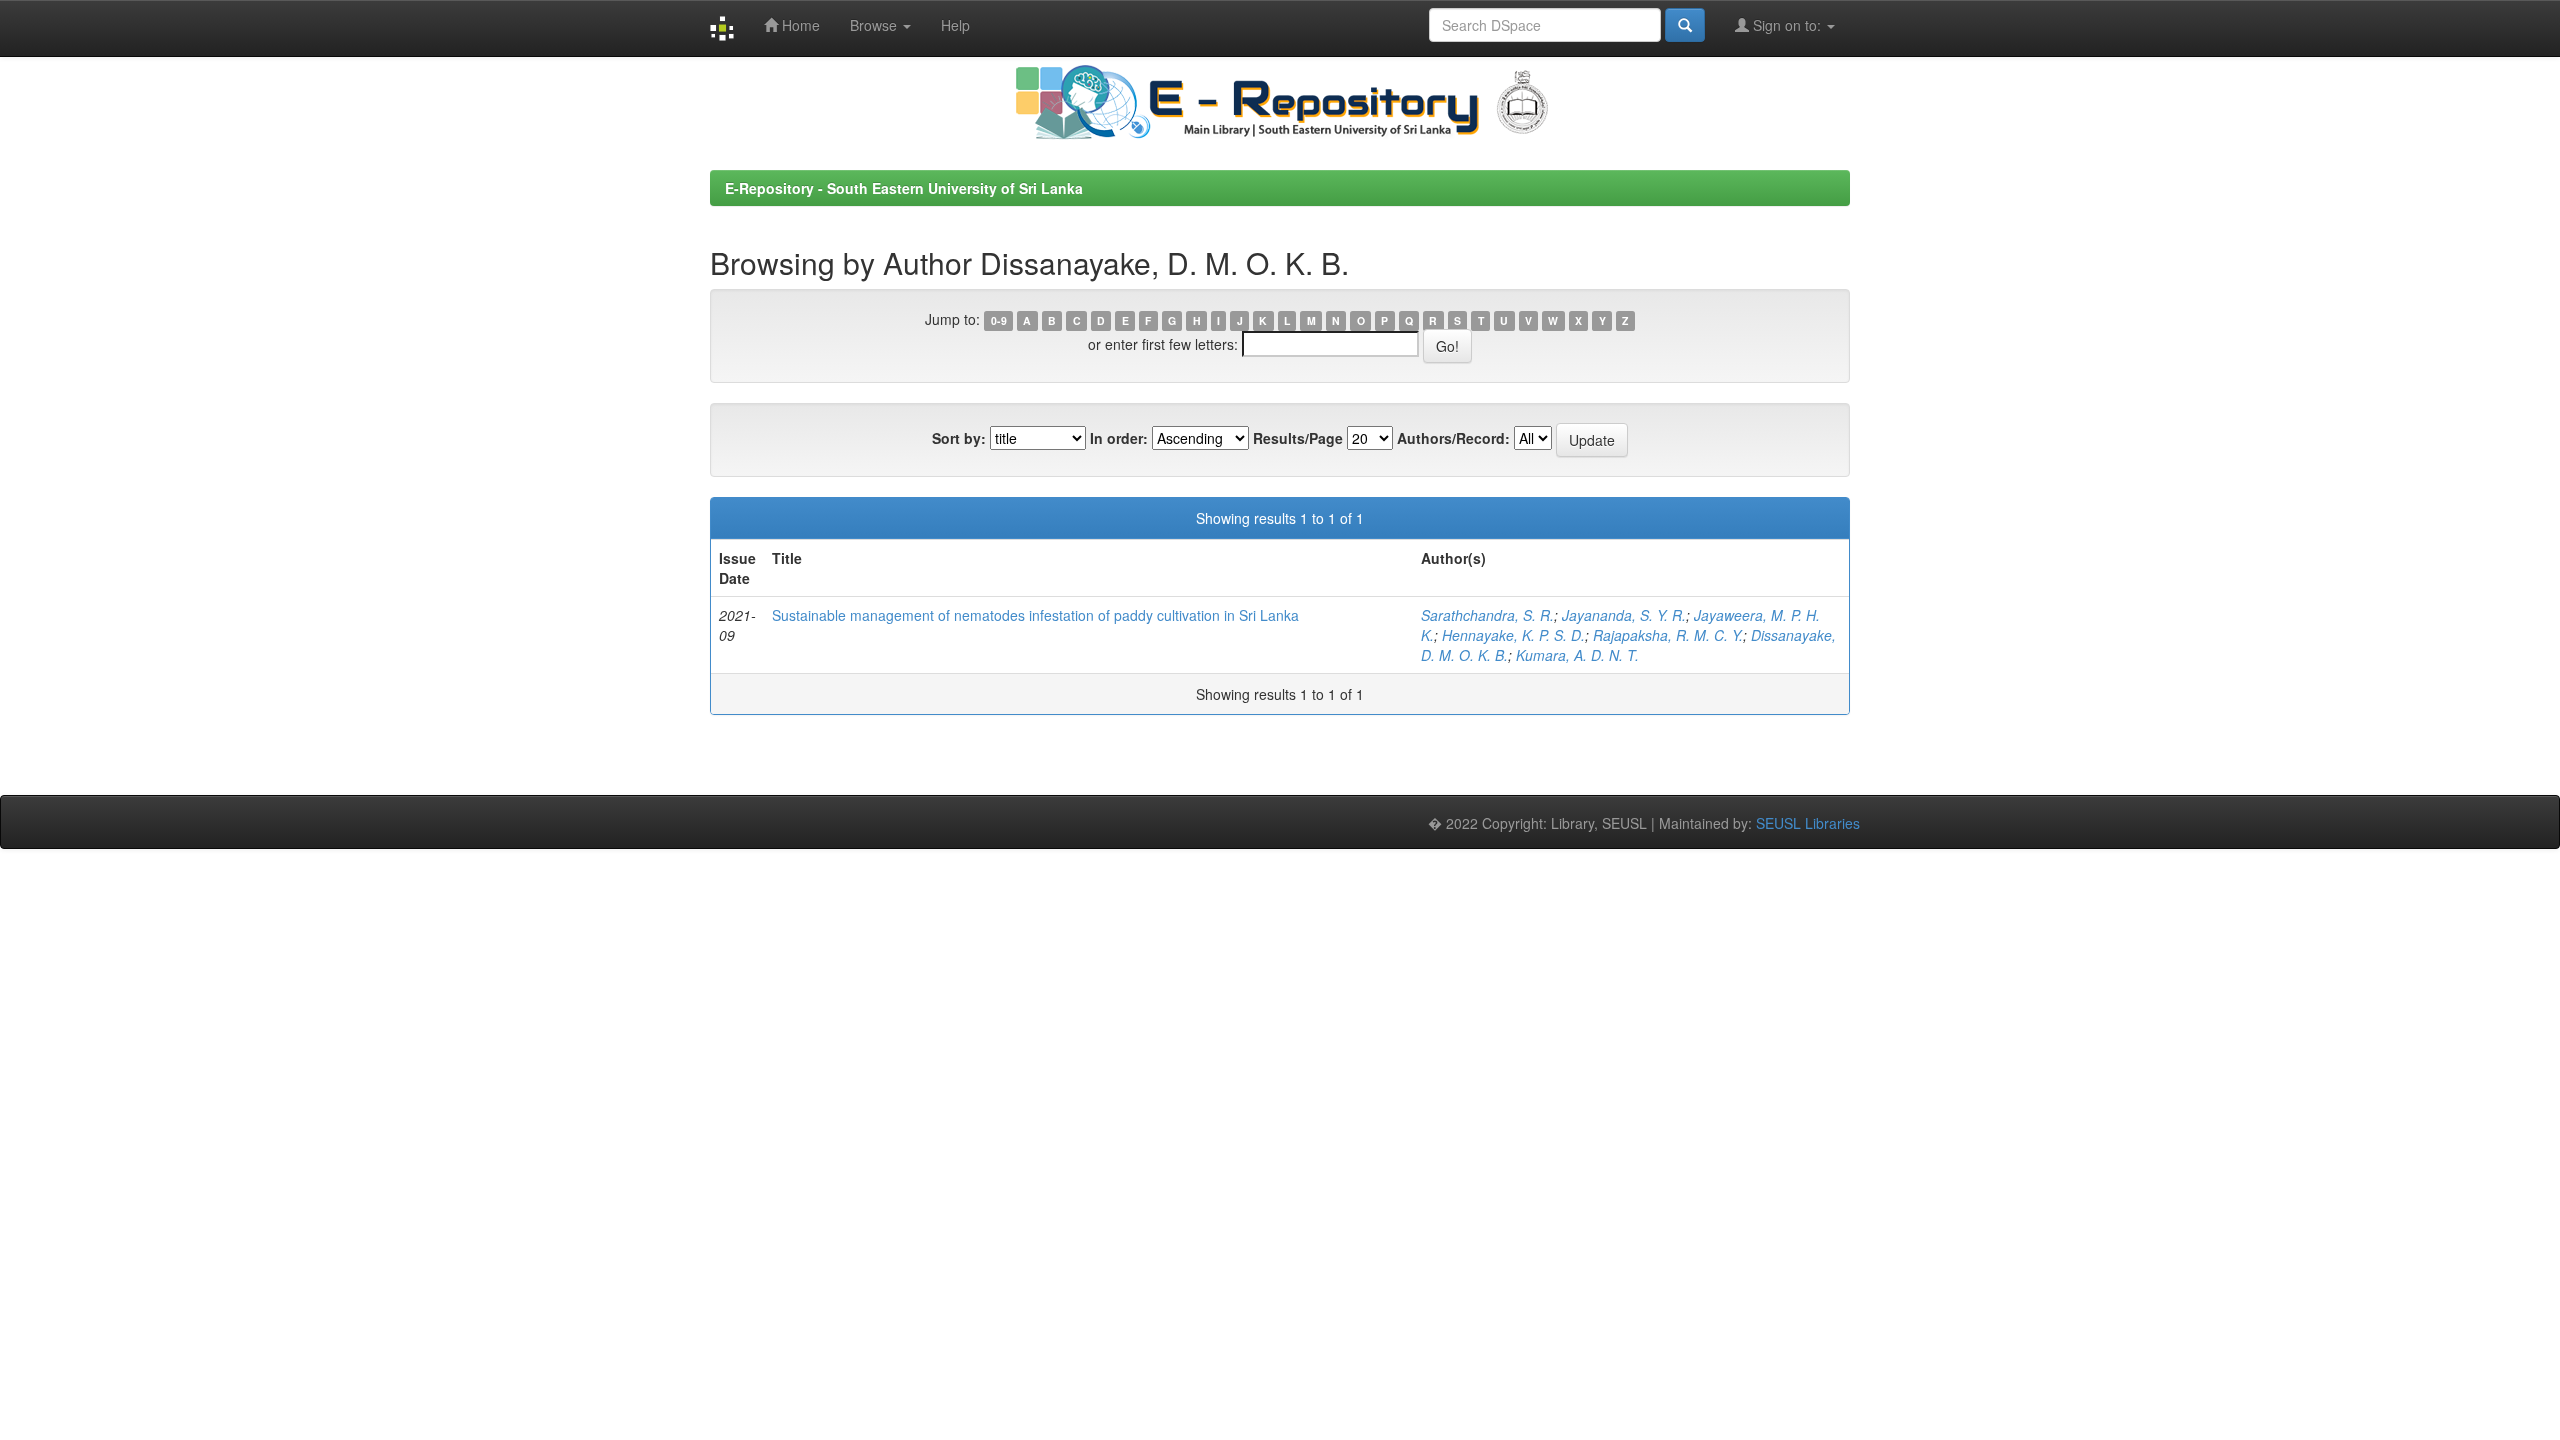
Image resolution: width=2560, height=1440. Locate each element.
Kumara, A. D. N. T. (1577, 655)
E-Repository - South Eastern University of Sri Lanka (904, 188)
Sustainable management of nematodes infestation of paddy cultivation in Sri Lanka (1035, 615)
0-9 (999, 320)
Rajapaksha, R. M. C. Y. (1668, 635)
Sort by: (959, 438)
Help (955, 25)
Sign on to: (1787, 25)
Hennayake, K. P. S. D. (1513, 635)
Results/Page (1298, 438)
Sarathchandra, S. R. (1487, 615)
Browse (875, 25)
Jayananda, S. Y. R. (1624, 615)
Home (799, 25)
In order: (1119, 438)
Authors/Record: (1453, 438)
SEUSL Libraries (1808, 823)
